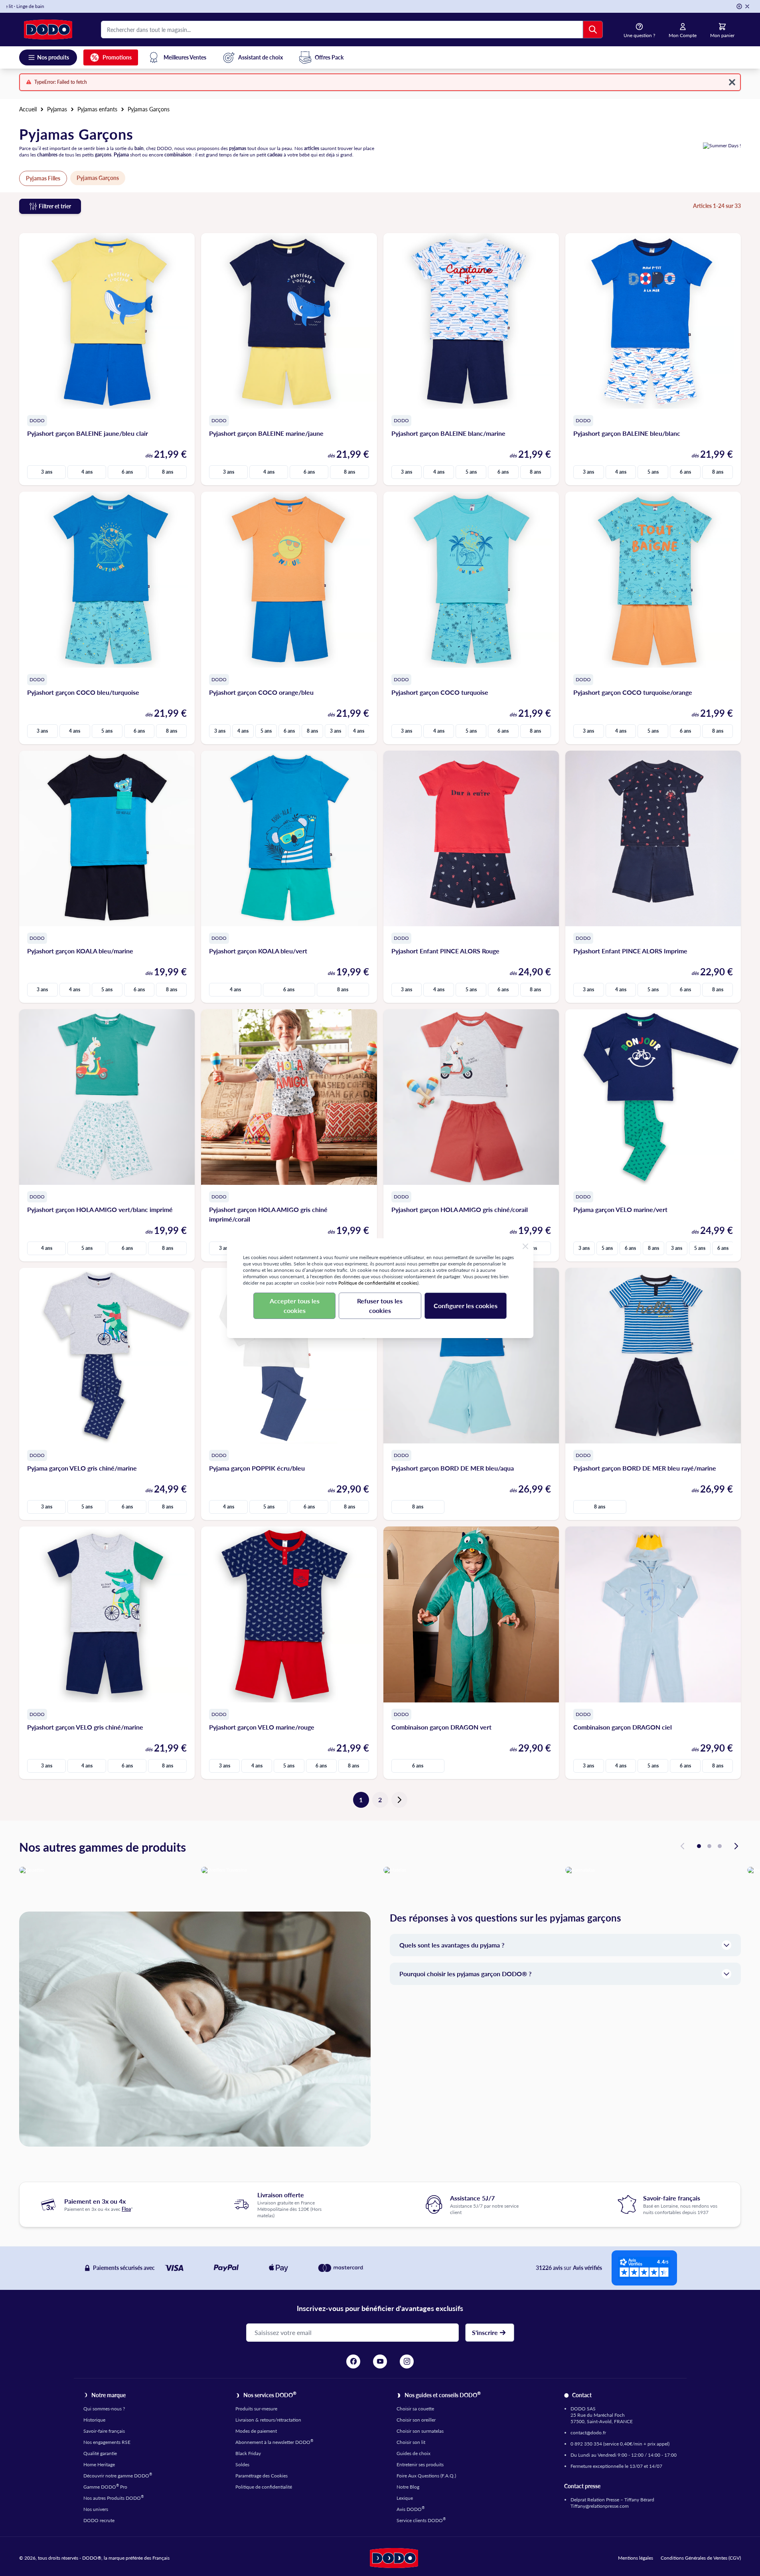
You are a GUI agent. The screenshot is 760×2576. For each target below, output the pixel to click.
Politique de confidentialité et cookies (378, 1283)
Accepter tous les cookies (295, 1306)
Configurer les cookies (466, 1306)
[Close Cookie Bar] (525, 1246)
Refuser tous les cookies (380, 1306)
